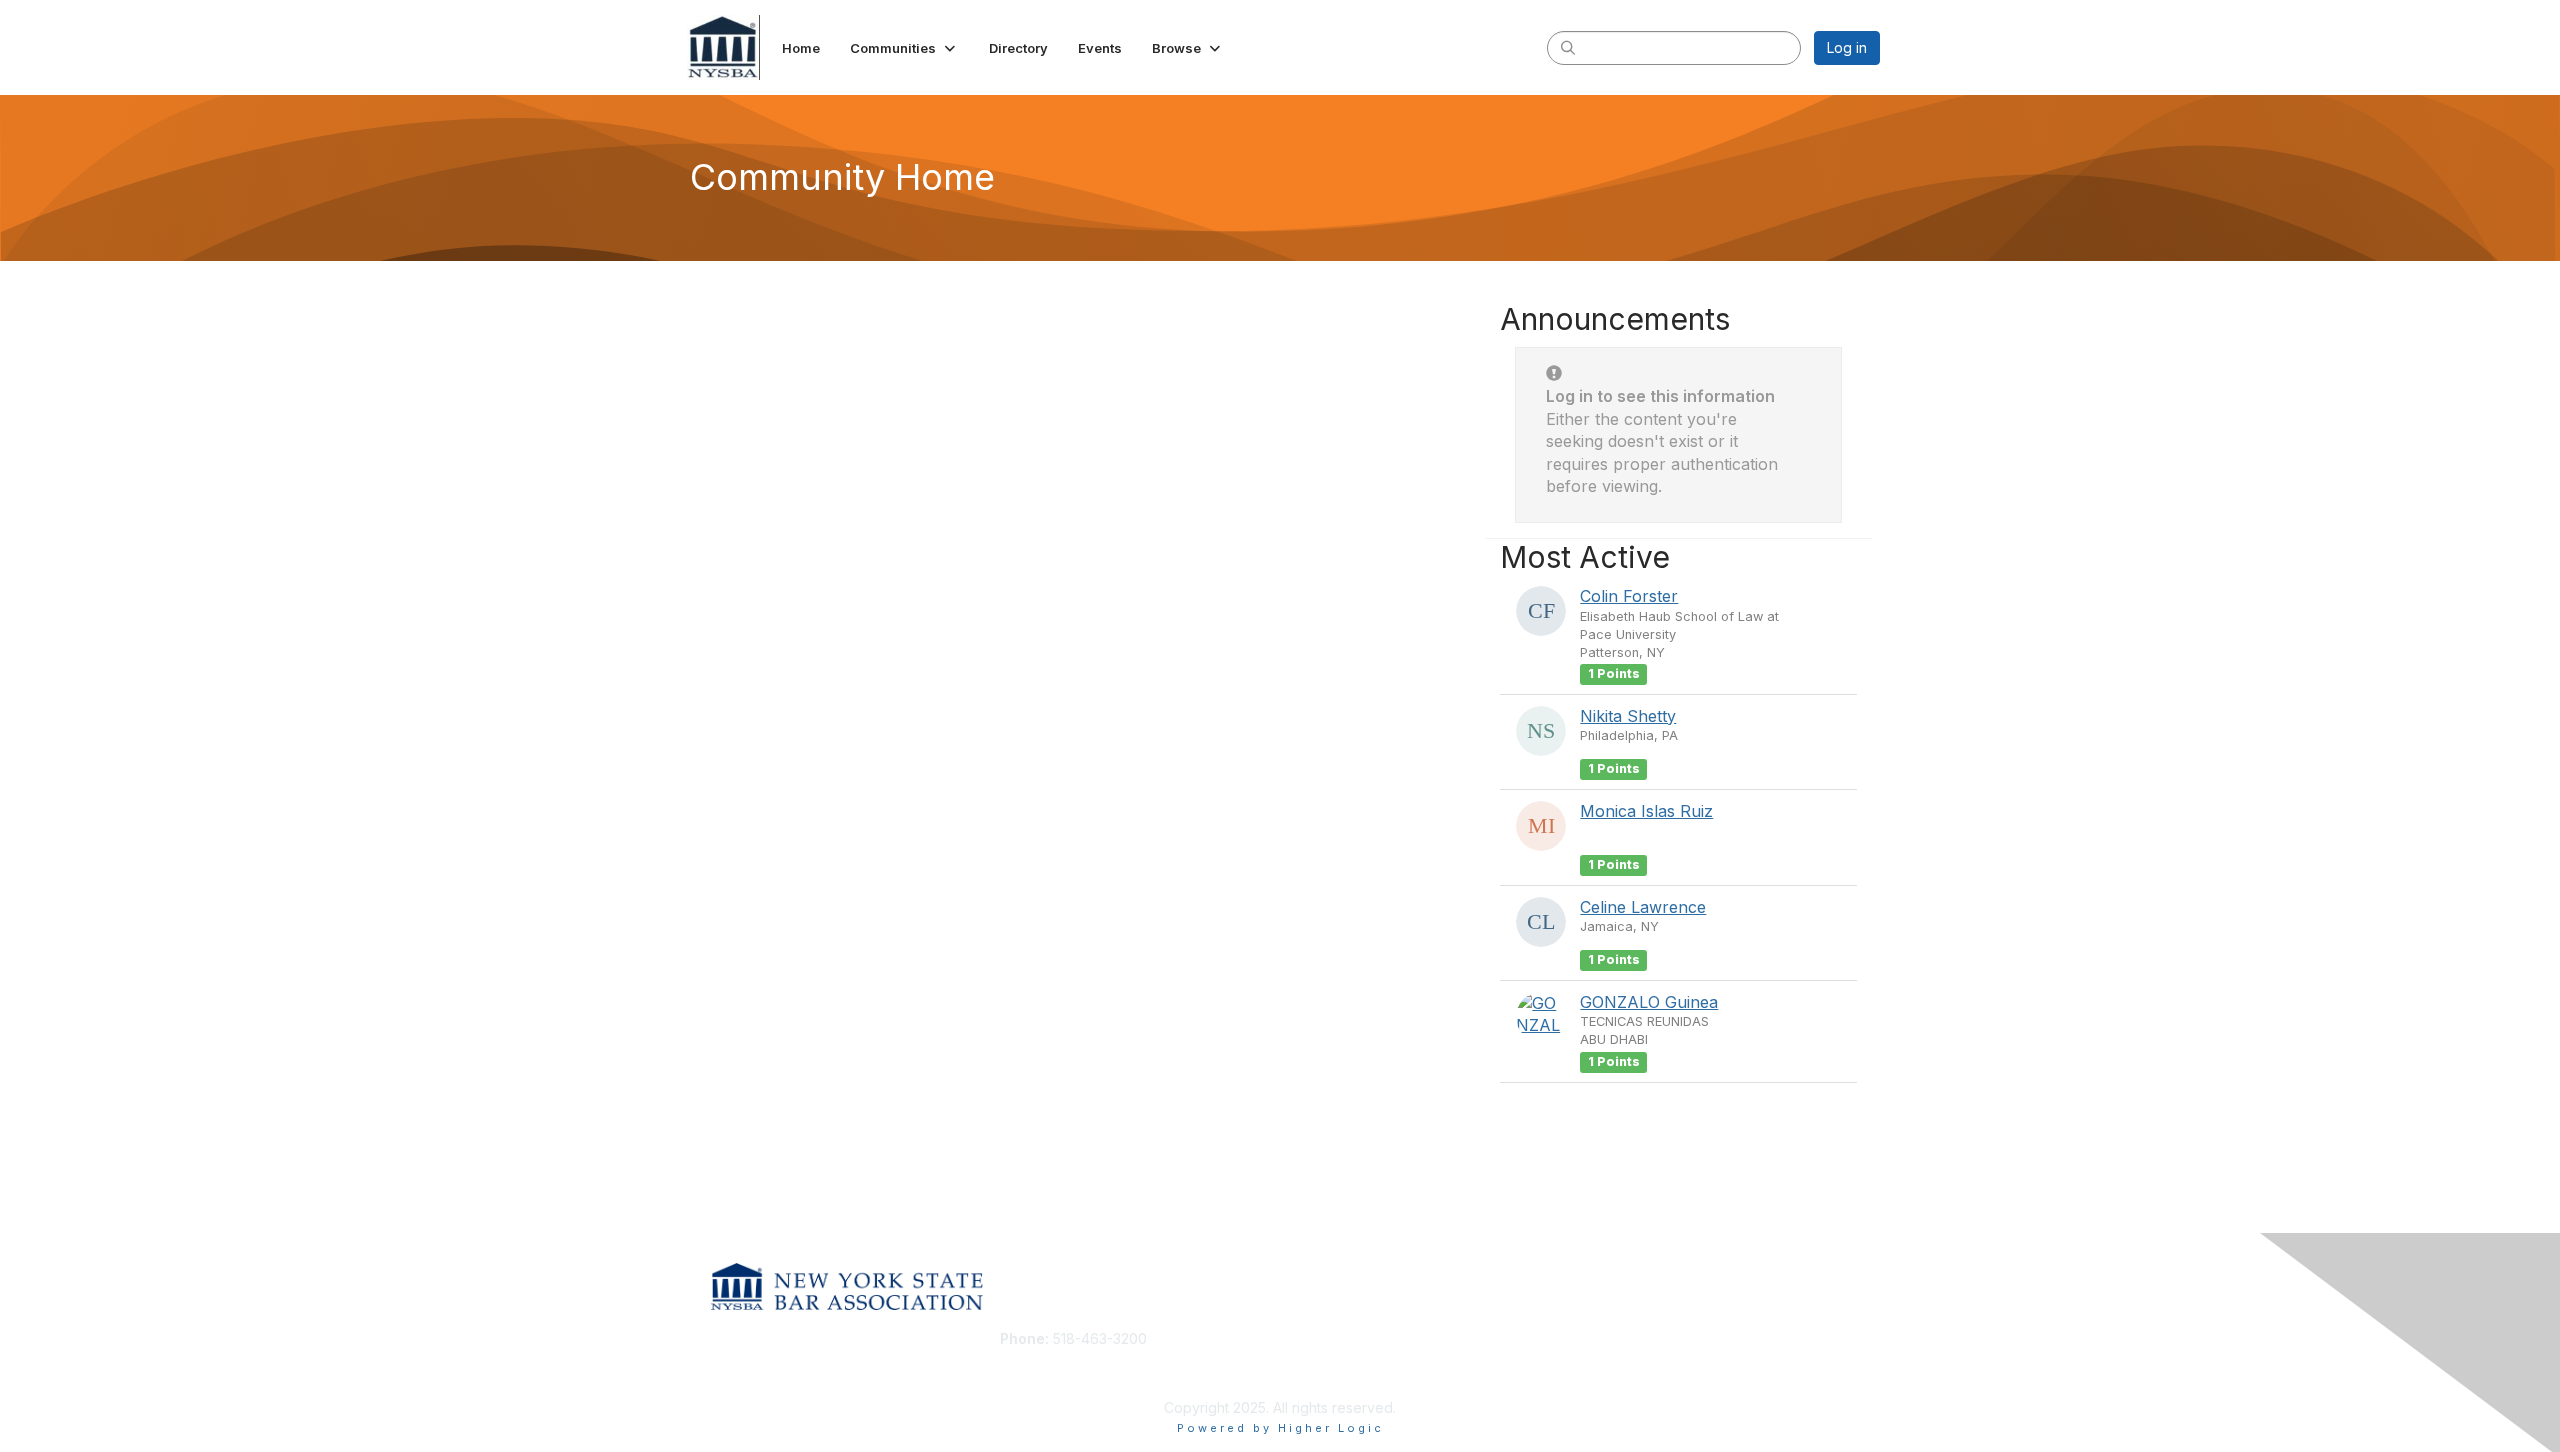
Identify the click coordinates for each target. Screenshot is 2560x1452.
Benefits (1315, 1358)
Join (1302, 1338)
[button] (904, 48)
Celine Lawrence (1643, 907)
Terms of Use (1621, 1358)
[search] (1568, 47)
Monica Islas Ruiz (1646, 811)
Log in (1847, 47)
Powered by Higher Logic (1280, 1428)
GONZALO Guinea (1649, 1002)
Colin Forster (1629, 596)
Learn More (1326, 1377)
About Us (1607, 1338)
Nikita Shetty (1628, 716)
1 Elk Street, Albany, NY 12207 (1097, 1368)
